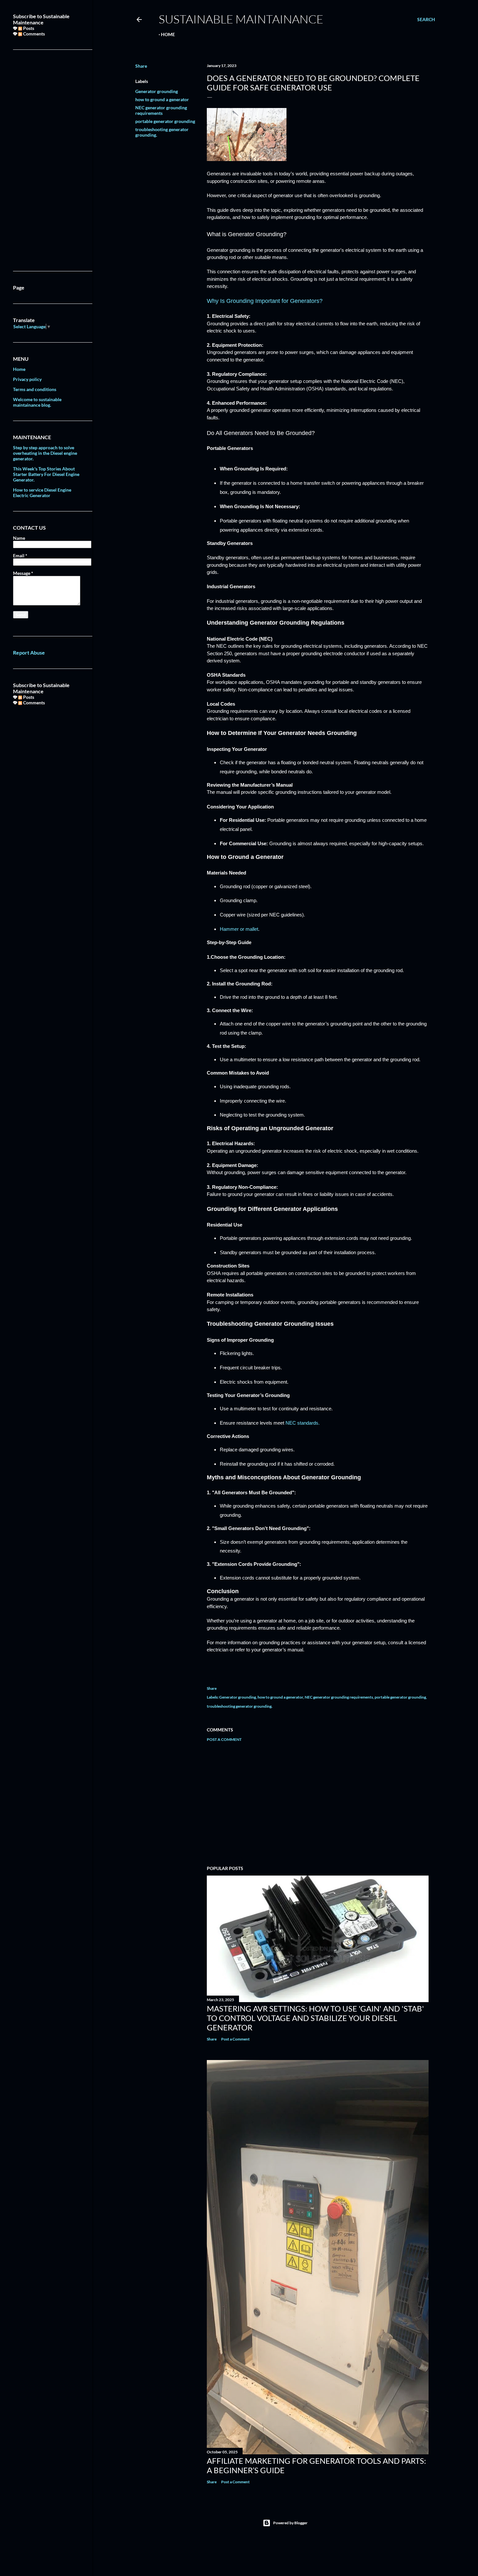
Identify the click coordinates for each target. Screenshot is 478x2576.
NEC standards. (303, 1423)
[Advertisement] (318, 1804)
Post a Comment (224, 1739)
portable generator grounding (165, 121)
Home (168, 34)
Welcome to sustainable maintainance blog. (37, 402)
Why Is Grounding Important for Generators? (265, 301)
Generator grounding (157, 91)
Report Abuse (29, 652)
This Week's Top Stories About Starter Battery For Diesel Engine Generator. (46, 474)
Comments (33, 34)
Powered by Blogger (290, 2523)
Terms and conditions (35, 389)
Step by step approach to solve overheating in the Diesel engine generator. (45, 453)
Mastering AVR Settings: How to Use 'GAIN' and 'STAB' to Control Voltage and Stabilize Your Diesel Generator (315, 2018)
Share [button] (141, 66)
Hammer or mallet (239, 929)
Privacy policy (27, 379)
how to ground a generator (162, 99)
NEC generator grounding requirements (161, 110)
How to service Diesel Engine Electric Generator (42, 493)
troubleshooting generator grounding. (240, 1706)
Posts (28, 28)
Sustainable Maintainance (241, 19)
